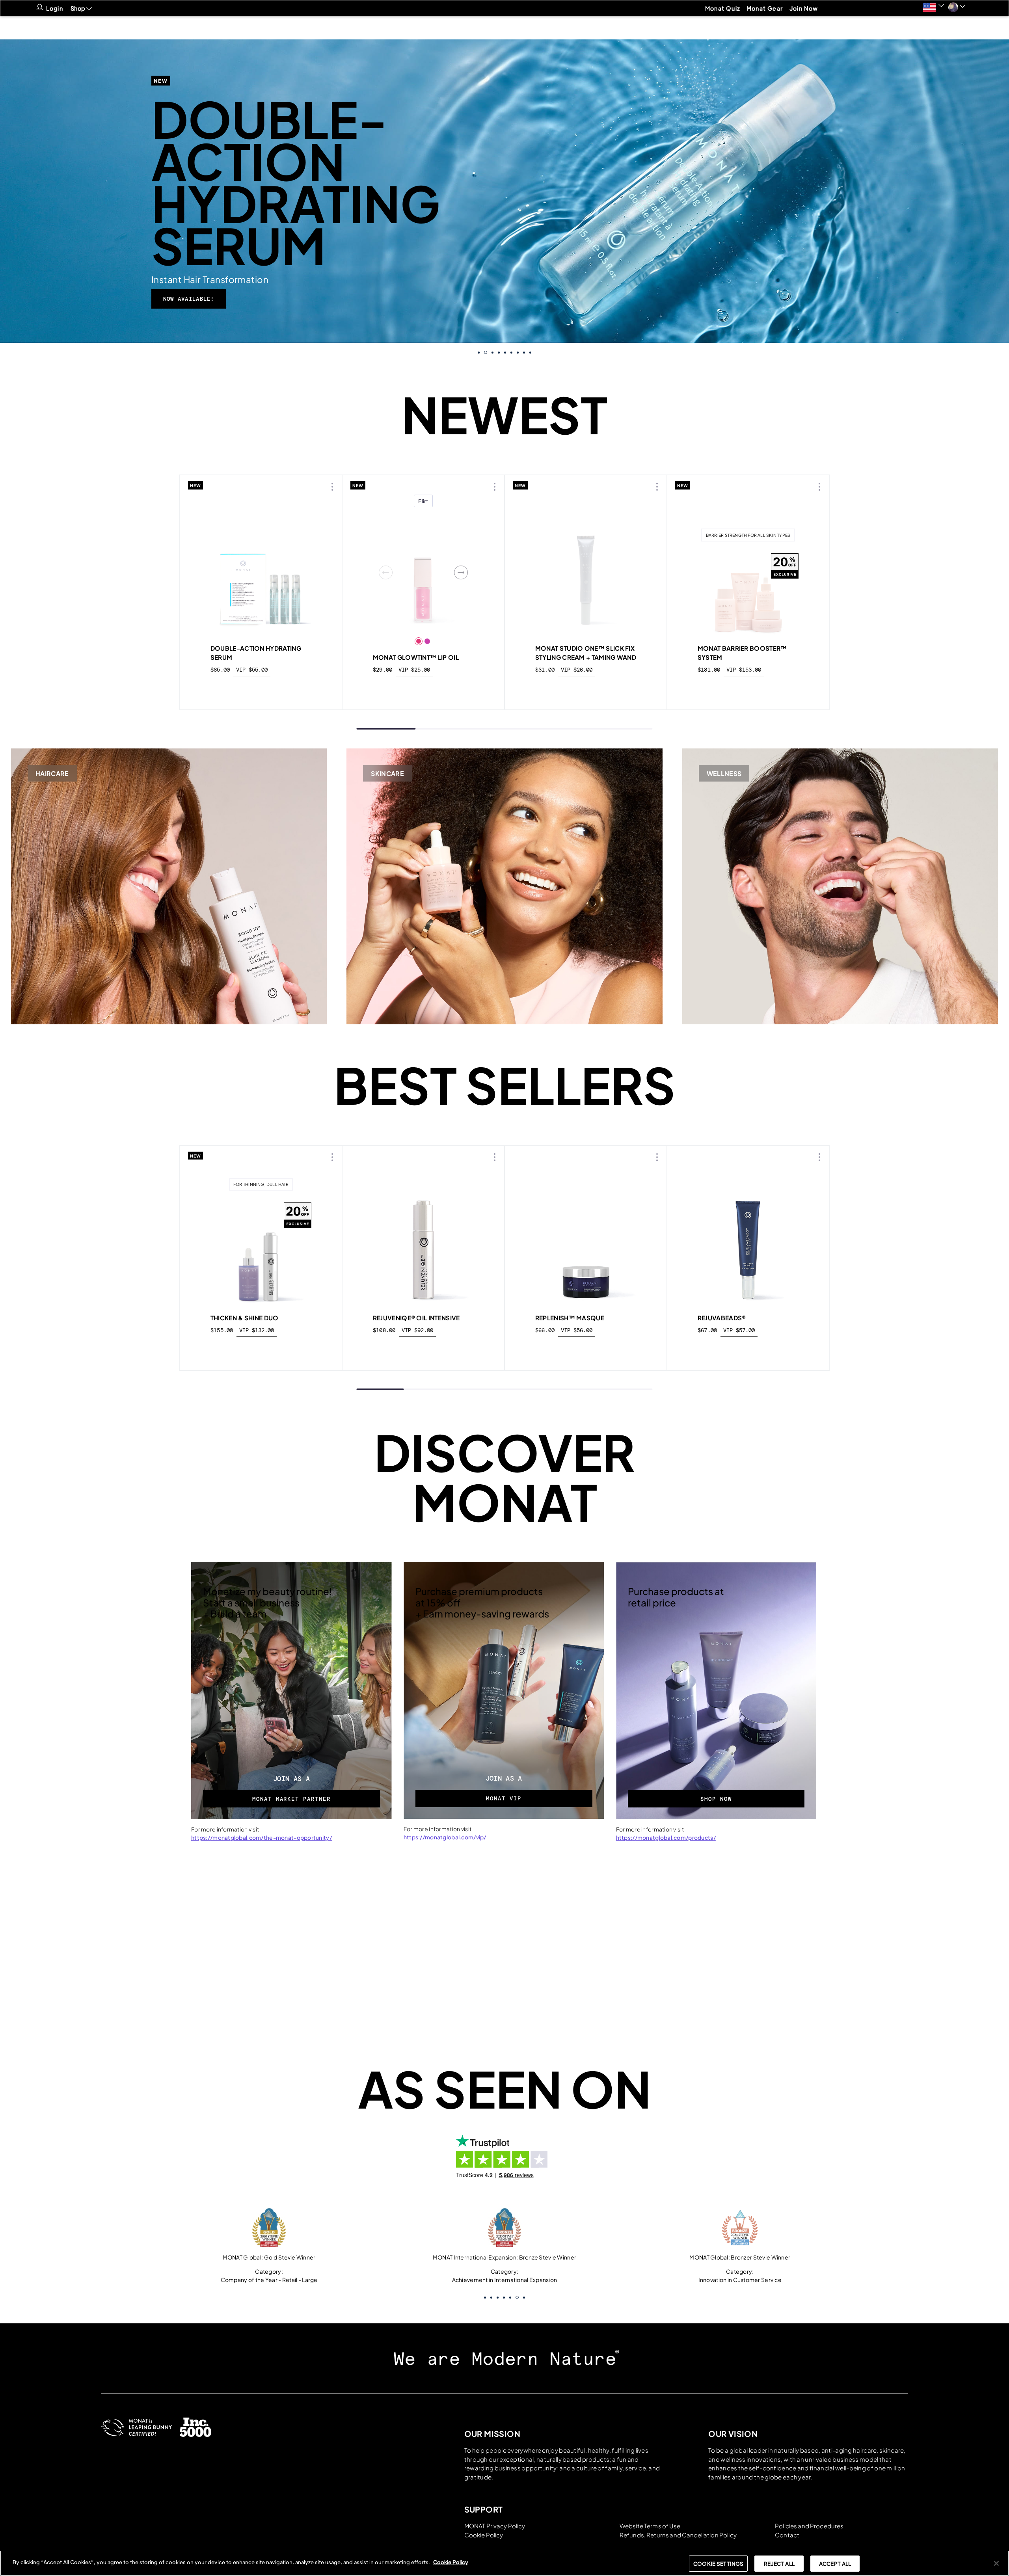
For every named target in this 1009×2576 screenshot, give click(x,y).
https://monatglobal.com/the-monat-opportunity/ (262, 1837)
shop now (261, 688)
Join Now (804, 8)
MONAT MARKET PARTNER (291, 1799)
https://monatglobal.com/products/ (666, 1837)
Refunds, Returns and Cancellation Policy (678, 2535)
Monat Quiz (723, 8)
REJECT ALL (779, 2564)
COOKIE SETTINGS (718, 2564)
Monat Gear (765, 8)
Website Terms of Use (650, 2526)
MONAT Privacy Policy (495, 2526)
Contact (787, 2535)
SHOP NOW (716, 1799)
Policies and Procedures (809, 2526)
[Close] (996, 2563)
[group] (504, 191)
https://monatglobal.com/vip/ (445, 1837)
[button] (934, 7)
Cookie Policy (484, 2535)
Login (55, 8)
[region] (504, 2563)
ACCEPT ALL (835, 2564)
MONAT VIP (504, 1798)
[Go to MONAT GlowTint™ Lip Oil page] (423, 572)
